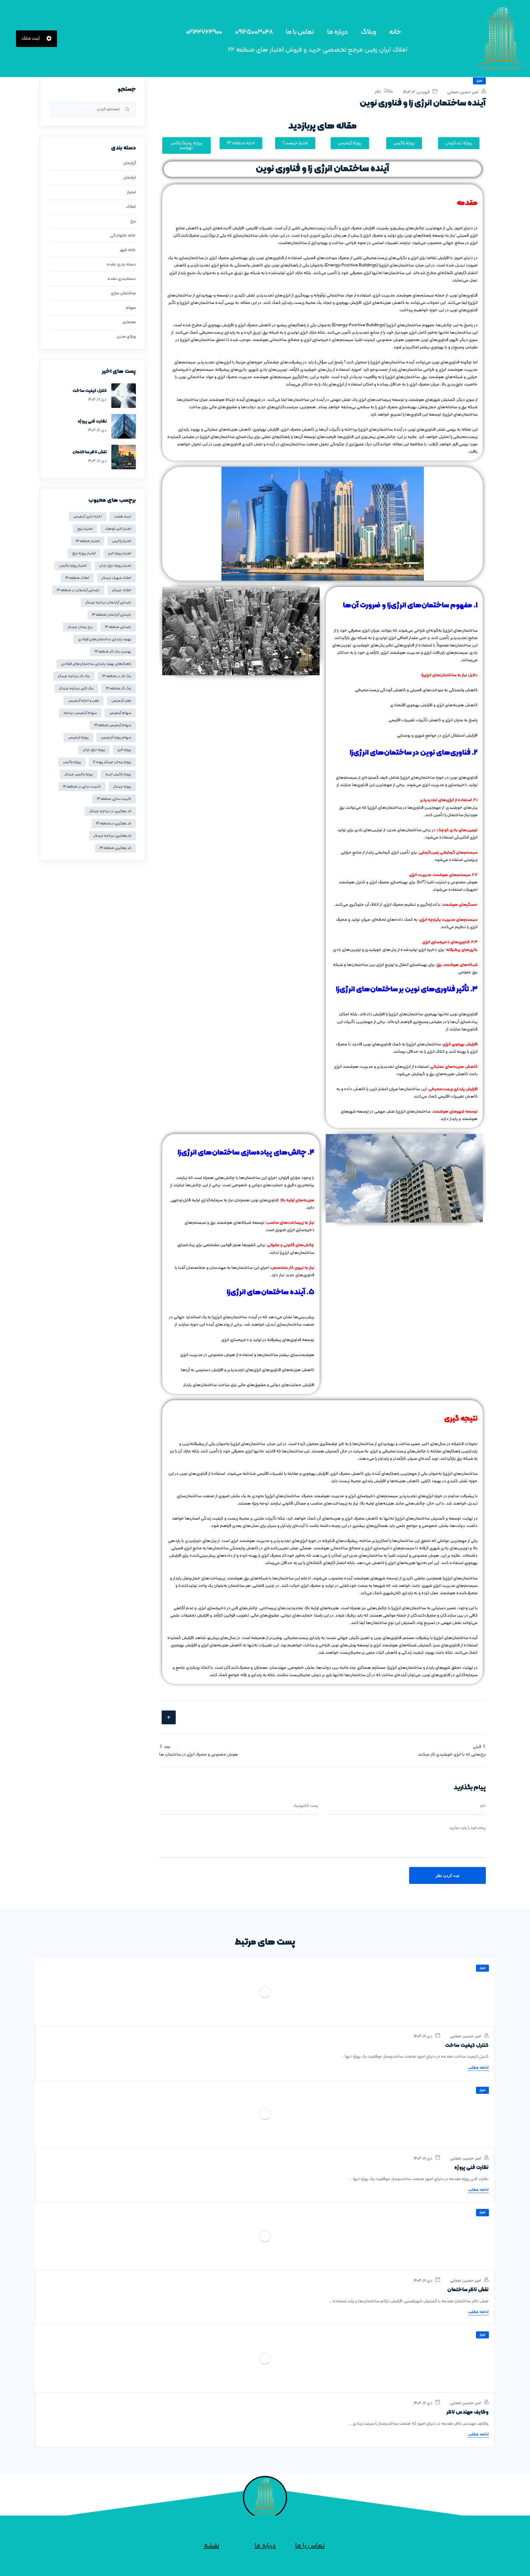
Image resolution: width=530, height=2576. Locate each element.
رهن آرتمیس (121, 701)
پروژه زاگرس (72, 762)
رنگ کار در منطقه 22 (117, 676)
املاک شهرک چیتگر (116, 578)
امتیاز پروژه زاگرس (73, 566)
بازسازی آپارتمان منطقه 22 (112, 615)
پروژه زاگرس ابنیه (118, 774)
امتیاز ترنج (85, 529)
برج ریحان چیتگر (80, 627)
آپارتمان (130, 163)
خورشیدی (193, 1541)
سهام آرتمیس (120, 713)
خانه (395, 32)
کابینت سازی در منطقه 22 (82, 787)
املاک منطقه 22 (77, 578)
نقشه (211, 2546)
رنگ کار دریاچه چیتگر (74, 676)
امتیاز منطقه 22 (88, 541)
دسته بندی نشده (121, 264)
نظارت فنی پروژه (92, 422)
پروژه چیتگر (122, 787)
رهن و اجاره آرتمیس (84, 701)
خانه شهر (128, 250)
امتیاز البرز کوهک (118, 529)
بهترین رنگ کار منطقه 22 (113, 652)
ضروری (315, 236)
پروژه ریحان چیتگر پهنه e (112, 762)
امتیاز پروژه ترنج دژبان (115, 566)
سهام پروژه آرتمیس (116, 738)
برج (133, 221)
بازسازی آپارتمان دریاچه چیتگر (108, 602)
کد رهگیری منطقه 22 (115, 848)
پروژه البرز (124, 750)
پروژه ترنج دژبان (94, 750)
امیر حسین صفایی (463, 92)
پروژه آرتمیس (78, 738)
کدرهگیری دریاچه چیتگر (112, 836)
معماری (129, 322)
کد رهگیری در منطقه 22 (114, 823)
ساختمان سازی (123, 293)
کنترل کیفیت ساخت (90, 391)
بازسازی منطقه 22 (118, 627)
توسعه (392, 1578)
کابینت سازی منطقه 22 (114, 799)
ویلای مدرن (126, 337)
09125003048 (254, 32)
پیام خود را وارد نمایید (467, 1828)
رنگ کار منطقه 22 (119, 688)
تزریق (257, 333)
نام (483, 1806)
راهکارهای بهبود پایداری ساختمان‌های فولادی (96, 664)
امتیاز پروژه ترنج (84, 553)
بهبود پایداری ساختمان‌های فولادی (105, 639)
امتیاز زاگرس (122, 541)
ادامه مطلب (478, 2068)
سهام (131, 308)
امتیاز (479, 81)
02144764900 (204, 32)
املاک (131, 207)
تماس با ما (300, 32)
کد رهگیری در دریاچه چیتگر (110, 811)
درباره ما (338, 32)
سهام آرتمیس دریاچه (80, 713)
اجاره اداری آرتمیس (88, 517)
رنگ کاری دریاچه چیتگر (76, 688)
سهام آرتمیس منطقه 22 (113, 725)
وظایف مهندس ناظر (468, 2412)
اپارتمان (130, 178)
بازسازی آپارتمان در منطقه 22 (78, 590)
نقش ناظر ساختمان (90, 452)
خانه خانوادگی (123, 236)
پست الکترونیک (306, 1806)
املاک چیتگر (122, 590)
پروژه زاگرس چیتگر (79, 774)
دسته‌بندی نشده (122, 279)
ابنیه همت (123, 517)
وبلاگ (369, 32)
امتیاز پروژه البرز (120, 553)
